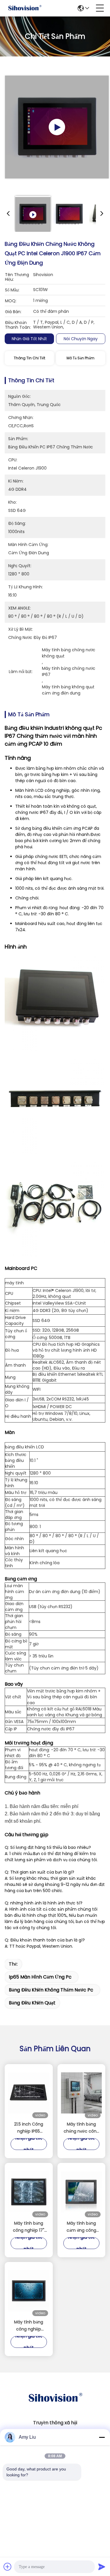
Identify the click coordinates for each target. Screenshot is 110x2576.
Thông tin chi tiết (29, 358)
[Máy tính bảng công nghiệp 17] (29, 2192)
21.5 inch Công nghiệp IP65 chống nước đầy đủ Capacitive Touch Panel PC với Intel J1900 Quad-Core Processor (29, 2128)
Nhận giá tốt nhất (29, 339)
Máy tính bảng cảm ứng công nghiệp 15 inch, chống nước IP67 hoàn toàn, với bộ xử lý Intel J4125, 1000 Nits (81, 2227)
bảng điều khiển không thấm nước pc (51, 1990)
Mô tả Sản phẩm (81, 358)
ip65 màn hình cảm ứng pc (40, 1977)
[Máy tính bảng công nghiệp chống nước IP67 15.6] (29, 2291)
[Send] (102, 2567)
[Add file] (8, 2567)
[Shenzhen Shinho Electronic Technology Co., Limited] (25, 8)
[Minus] (102, 2437)
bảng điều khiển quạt (32, 2003)
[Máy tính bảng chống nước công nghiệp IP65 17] (82, 2093)
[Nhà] (55, 2405)
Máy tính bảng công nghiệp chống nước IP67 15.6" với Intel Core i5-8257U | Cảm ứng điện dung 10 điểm (29, 2326)
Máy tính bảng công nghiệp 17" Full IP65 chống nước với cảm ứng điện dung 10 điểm (29, 2227)
